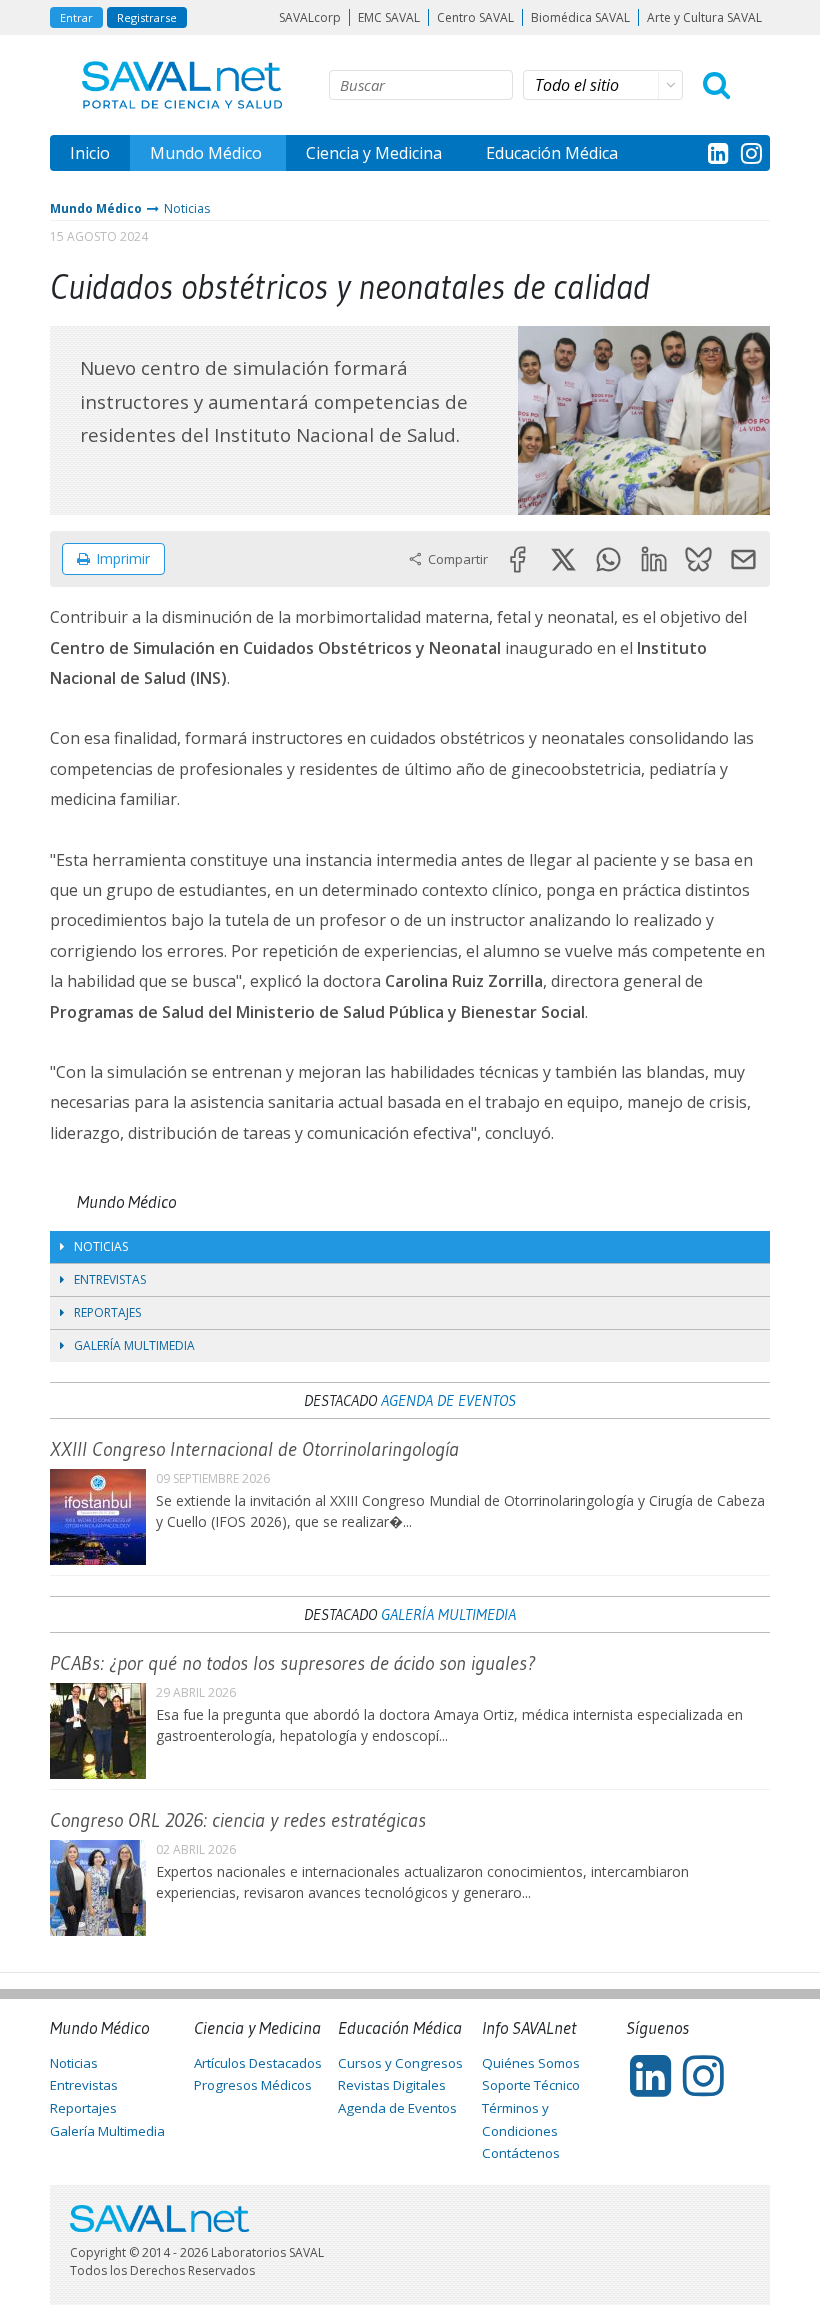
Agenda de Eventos (448, 1400)
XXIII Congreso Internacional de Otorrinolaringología (254, 1449)
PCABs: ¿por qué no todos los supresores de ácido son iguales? (292, 1663)
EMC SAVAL (389, 17)
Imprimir (123, 558)
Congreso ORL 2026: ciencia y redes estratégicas (238, 1820)
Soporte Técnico (531, 2085)
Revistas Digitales (392, 2085)
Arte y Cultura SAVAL (704, 17)
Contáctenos (521, 2153)
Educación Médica (552, 153)
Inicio (90, 153)
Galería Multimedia (134, 1345)
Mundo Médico (206, 153)
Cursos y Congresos (400, 2063)
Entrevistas (110, 1279)
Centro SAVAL (475, 17)
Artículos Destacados (258, 2063)
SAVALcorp (310, 17)
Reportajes (107, 1312)
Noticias (187, 208)
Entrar (76, 17)
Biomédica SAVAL (580, 17)
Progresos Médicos (253, 2085)
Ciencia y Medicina (374, 153)
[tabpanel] (644, 420)
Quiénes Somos (531, 2063)
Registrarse (147, 17)
